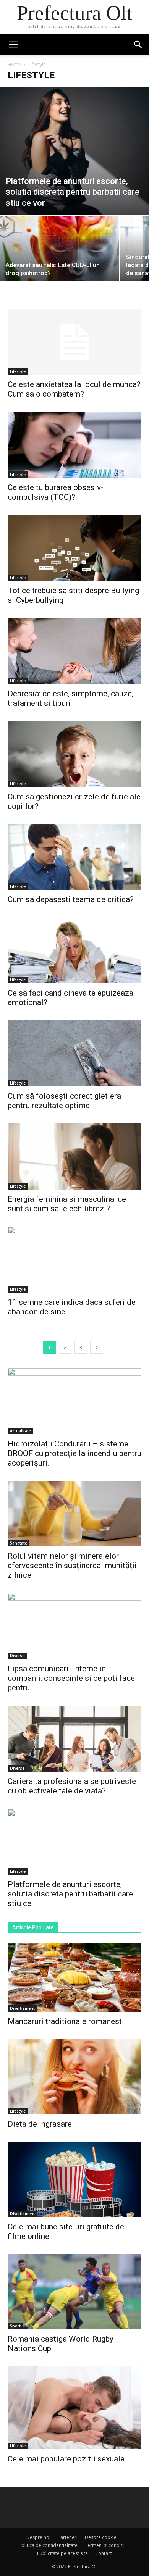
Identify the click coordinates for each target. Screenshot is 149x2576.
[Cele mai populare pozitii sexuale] (74, 2408)
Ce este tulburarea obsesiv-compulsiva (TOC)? (56, 492)
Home (14, 64)
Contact (104, 2553)
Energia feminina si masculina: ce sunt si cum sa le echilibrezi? (67, 1204)
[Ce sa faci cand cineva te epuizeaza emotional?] (74, 950)
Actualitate (20, 1431)
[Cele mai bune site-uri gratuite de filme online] (74, 2180)
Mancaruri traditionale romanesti (66, 2021)
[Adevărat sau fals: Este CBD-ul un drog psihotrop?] (60, 261)
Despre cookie (101, 2537)
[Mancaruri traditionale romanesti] (74, 1977)
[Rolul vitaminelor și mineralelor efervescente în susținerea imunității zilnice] (74, 1514)
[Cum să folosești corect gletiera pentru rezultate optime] (74, 1053)
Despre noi (38, 2537)
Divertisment (22, 2008)
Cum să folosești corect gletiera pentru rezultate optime (64, 1101)
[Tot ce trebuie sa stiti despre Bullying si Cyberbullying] (74, 548)
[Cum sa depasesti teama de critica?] (74, 857)
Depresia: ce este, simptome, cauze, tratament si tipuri (70, 698)
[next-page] (97, 1347)
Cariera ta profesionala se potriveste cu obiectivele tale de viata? (72, 1786)
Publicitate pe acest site (62, 2553)
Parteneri (68, 2537)
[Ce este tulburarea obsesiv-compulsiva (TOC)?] (74, 445)
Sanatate (19, 1543)
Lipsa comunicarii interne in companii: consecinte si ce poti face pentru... (71, 1678)
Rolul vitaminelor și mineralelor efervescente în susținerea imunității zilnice (72, 1566)
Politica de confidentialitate (48, 2545)
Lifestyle (18, 371)
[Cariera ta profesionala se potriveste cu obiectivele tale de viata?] (74, 1739)
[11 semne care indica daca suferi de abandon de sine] (74, 1260)
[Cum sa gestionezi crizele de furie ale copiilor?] (74, 754)
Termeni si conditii (105, 2545)
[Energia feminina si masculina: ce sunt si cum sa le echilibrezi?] (74, 1156)
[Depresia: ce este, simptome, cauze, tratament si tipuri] (74, 651)
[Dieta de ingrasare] (74, 2077)
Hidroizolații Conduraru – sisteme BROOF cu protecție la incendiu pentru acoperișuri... (74, 1453)
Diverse (17, 1656)
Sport (15, 2326)
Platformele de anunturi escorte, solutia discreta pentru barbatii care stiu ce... (70, 1894)
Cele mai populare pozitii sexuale (66, 2459)
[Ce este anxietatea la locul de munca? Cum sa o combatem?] (74, 342)
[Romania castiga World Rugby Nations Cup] (74, 2292)
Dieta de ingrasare (40, 2124)
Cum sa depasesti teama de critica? (71, 899)
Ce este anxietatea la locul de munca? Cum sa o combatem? (74, 389)
